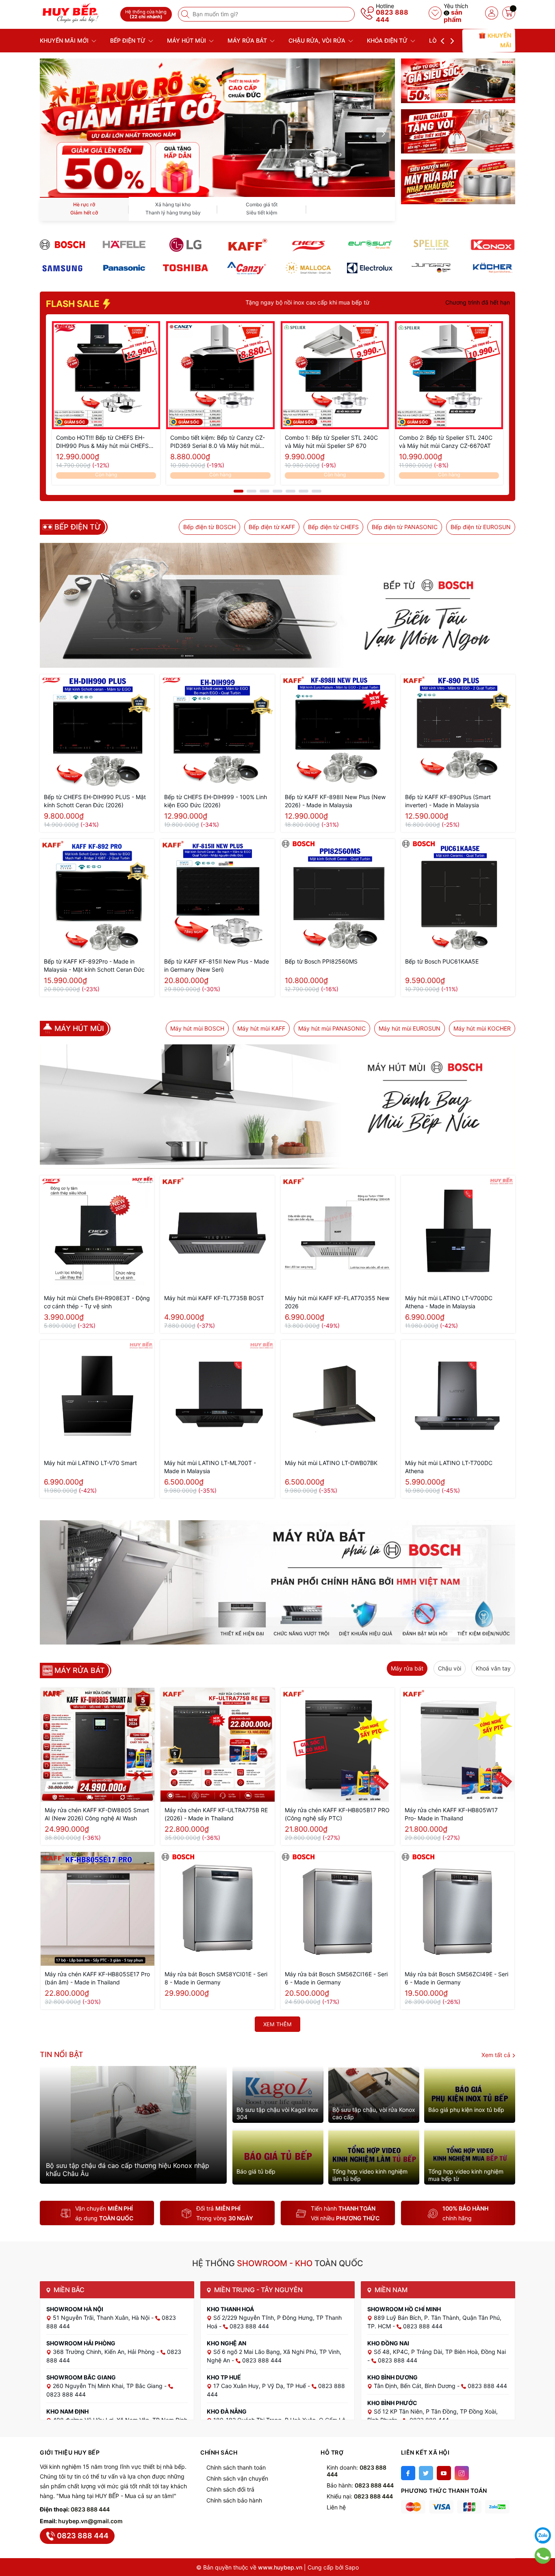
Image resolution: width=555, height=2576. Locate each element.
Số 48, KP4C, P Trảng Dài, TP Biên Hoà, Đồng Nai (440, 2352)
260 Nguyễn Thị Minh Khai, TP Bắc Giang (108, 2386)
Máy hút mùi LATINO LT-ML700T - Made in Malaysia (210, 1467)
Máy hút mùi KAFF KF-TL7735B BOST (214, 1298)
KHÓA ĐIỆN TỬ (388, 40)
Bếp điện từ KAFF (272, 527)
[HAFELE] (124, 245)
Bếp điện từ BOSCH (209, 527)
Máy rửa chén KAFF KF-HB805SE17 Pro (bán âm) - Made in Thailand (97, 1978)
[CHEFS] (308, 245)
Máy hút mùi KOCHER (482, 1028)
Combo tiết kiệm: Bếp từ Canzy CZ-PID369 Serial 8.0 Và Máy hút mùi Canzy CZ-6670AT (218, 442)
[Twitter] (426, 2473)
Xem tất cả (497, 2055)
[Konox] (493, 245)
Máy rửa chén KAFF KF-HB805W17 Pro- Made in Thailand (451, 1814)
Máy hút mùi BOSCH (197, 1028)
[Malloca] (308, 268)
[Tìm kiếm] (186, 14)
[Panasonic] (124, 268)
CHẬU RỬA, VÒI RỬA (318, 40)
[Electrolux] (370, 268)
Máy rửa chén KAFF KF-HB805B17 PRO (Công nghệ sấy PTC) (337, 1814)
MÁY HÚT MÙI (187, 40)
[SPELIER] (431, 245)
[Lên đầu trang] (543, 2515)
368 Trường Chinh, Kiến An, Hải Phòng (105, 2352)
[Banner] (458, 81)
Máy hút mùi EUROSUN (410, 1028)
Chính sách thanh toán (236, 2467)
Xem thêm (277, 2024)
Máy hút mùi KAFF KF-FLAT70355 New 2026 (337, 1302)
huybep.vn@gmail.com (90, 2521)
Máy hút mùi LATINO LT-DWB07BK (331, 1463)
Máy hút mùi (79, 1029)
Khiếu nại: (360, 2496)
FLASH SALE (74, 304)
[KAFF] (247, 245)
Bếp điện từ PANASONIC (405, 527)
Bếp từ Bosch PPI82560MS (321, 961)
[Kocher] (493, 268)
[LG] (185, 245)
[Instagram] (462, 2473)
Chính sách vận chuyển (237, 2478)
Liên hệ (336, 2507)
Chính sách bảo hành (234, 2500)
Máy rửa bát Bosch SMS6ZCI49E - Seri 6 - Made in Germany (456, 1978)
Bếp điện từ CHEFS (333, 527)
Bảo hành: (360, 2485)
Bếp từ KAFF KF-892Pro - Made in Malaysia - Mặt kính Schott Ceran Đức (94, 965)
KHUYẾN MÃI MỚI (65, 40)
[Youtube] (444, 2473)
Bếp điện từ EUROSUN (481, 527)
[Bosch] (62, 245)
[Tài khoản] (492, 13)
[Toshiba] (185, 268)
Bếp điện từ (78, 527)
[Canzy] (247, 268)
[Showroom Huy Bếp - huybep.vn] (77, 13)
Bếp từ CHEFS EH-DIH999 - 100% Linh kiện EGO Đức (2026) (216, 801)
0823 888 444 (392, 16)
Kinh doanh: (357, 2471)
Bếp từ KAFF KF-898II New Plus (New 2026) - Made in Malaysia (335, 801)
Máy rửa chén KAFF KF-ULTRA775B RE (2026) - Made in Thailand (216, 1814)
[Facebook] (408, 2473)
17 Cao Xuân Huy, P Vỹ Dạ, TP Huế (260, 2386)
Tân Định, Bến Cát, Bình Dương (415, 2386)
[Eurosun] (370, 245)
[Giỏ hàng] (509, 13)
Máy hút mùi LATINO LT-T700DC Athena (449, 1467)
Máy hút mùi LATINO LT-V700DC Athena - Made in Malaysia (449, 1302)
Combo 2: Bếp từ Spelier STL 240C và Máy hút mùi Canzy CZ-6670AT (446, 442)
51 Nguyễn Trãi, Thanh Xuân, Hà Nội (102, 2318)
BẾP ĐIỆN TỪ (129, 40)
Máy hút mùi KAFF (261, 1028)
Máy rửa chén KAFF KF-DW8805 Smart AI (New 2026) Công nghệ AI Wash (97, 1814)
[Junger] (431, 268)
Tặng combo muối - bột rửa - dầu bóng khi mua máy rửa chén (352, 302)
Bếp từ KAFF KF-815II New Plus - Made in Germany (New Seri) (217, 965)
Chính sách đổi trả (230, 2489)
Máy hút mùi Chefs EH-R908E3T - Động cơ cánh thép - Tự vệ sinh (97, 1302)
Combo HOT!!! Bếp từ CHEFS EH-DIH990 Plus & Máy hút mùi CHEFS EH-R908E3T (102, 442)
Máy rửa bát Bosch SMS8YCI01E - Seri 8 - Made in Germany (216, 1978)
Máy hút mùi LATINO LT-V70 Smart (90, 1463)
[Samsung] (62, 268)
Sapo (352, 2567)
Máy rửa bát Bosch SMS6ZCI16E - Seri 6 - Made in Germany (336, 1978)
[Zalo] (543, 2535)
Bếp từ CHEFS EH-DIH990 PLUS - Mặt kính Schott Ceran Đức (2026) (95, 801)
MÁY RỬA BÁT (248, 40)
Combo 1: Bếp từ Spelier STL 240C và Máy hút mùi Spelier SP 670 (331, 442)
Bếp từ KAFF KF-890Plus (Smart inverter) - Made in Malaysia (448, 801)
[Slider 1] (217, 127)
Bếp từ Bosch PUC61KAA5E (442, 961)
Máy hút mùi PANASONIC (332, 1028)
